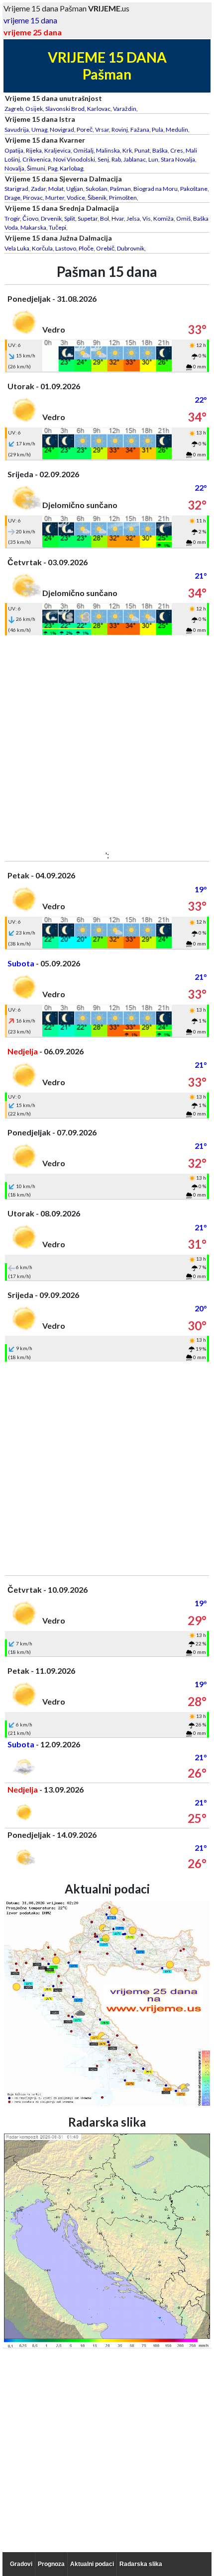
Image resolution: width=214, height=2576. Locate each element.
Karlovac (99, 109)
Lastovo (66, 248)
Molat (56, 189)
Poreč (85, 129)
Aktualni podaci (92, 2564)
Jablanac (135, 159)
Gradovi (21, 2564)
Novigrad (62, 129)
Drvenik (51, 218)
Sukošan (97, 189)
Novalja (14, 168)
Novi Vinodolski (74, 159)
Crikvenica (37, 159)
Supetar (88, 218)
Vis (147, 218)
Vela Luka (17, 248)
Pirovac (33, 198)
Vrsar (102, 129)
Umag (39, 129)
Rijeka (34, 150)
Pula (158, 129)
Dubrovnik (131, 248)
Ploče (86, 248)
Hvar (118, 218)
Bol (105, 218)
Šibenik (97, 198)
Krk (127, 150)
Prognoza (51, 2564)
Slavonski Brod (65, 109)
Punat (142, 150)
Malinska (108, 150)
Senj (103, 159)
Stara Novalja (178, 159)
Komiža (163, 218)
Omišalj (83, 150)
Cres (177, 150)
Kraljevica (57, 150)
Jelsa (133, 218)
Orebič (105, 248)
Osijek (34, 109)
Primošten (123, 198)
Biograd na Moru (156, 189)
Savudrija (17, 129)
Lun (153, 159)
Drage (12, 198)
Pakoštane (194, 189)
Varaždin (125, 109)
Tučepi (57, 227)
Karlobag (71, 168)
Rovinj (120, 129)
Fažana (140, 129)
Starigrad (16, 189)
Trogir (12, 218)
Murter (55, 198)
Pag (53, 168)
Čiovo (30, 218)
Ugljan (75, 189)
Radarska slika (141, 2564)
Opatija (14, 150)
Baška (160, 150)
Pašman (120, 189)
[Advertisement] (107, 742)
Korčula (42, 248)
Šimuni (36, 168)
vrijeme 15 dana (30, 20)
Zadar (38, 189)
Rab (116, 159)
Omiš (183, 218)
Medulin (177, 129)
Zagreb (14, 109)
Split (70, 218)
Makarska (33, 227)
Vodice (76, 198)
